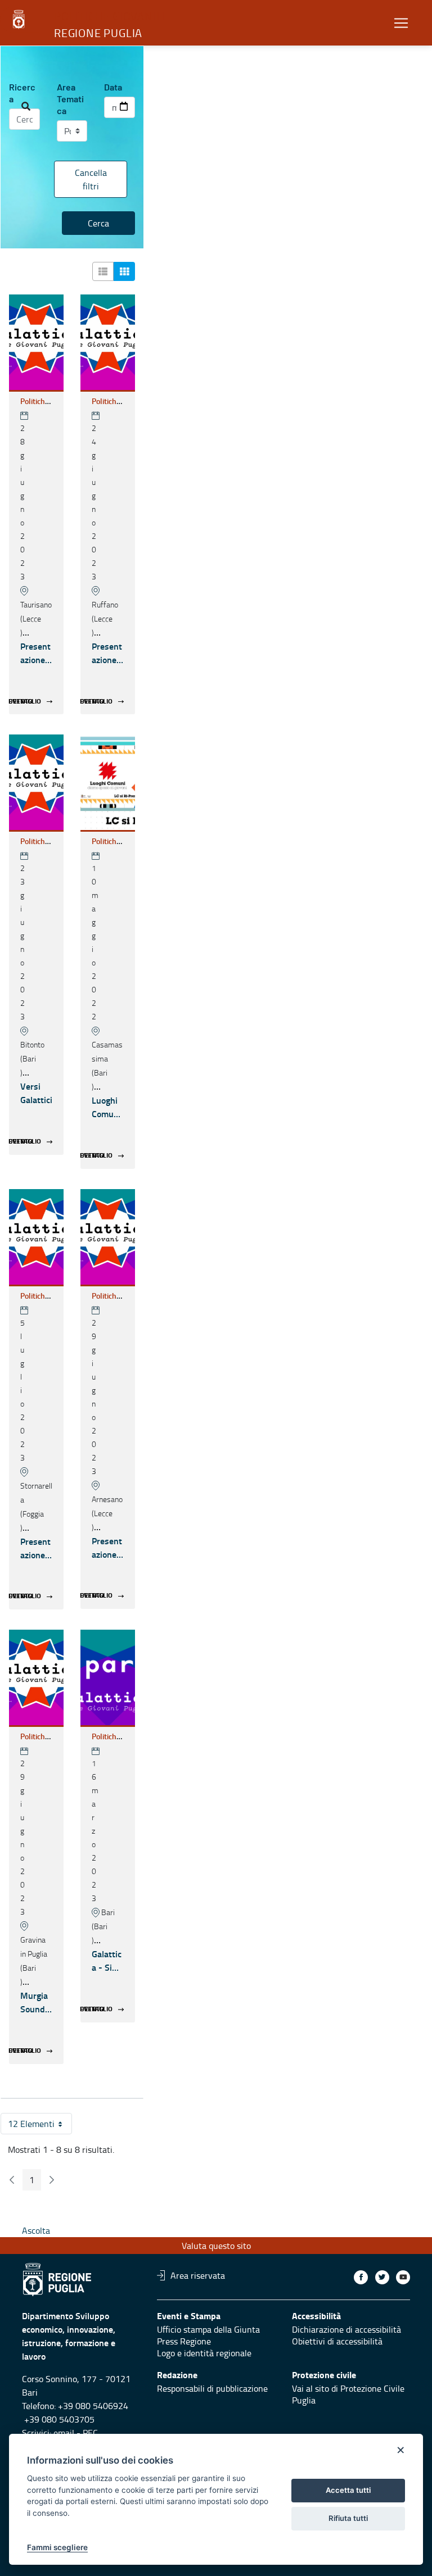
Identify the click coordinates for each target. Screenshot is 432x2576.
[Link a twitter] (382, 2277)
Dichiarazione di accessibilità (346, 2329)
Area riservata (198, 2275)
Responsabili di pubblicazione (212, 2388)
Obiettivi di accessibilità (337, 2341)
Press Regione (184, 2341)
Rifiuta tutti (348, 2518)
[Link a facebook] (361, 2277)
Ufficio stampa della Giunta (208, 2329)
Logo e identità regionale (204, 2353)
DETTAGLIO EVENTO (25, 701)
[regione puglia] (20, 20)
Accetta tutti (348, 2490)
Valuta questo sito (216, 2246)
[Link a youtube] (403, 2277)
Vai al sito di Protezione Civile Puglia (348, 2394)
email (64, 2433)
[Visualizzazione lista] (103, 271)
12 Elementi (40, 2126)
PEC (90, 2433)
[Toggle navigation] (401, 23)
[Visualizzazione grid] (124, 271)
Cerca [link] (98, 223)
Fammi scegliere (57, 2547)
